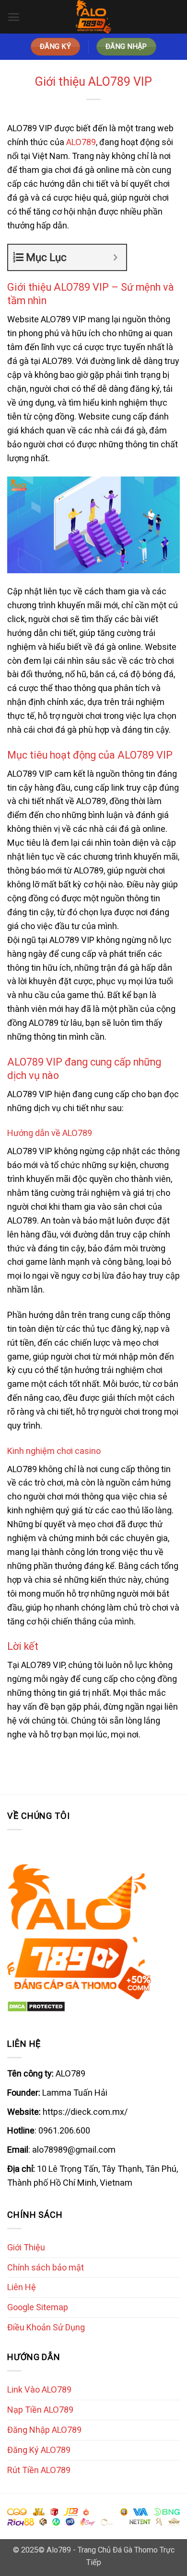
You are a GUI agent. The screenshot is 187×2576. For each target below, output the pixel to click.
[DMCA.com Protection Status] (36, 2006)
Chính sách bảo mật (46, 2267)
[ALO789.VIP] (93, 17)
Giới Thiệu (26, 2247)
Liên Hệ (22, 2287)
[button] (14, 17)
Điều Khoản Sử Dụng (46, 2327)
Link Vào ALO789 (39, 2389)
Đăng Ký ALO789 (39, 2450)
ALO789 (81, 142)
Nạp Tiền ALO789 (40, 2410)
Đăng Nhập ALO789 (44, 2430)
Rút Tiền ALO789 (39, 2470)
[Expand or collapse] (115, 257)
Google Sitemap (38, 2307)
